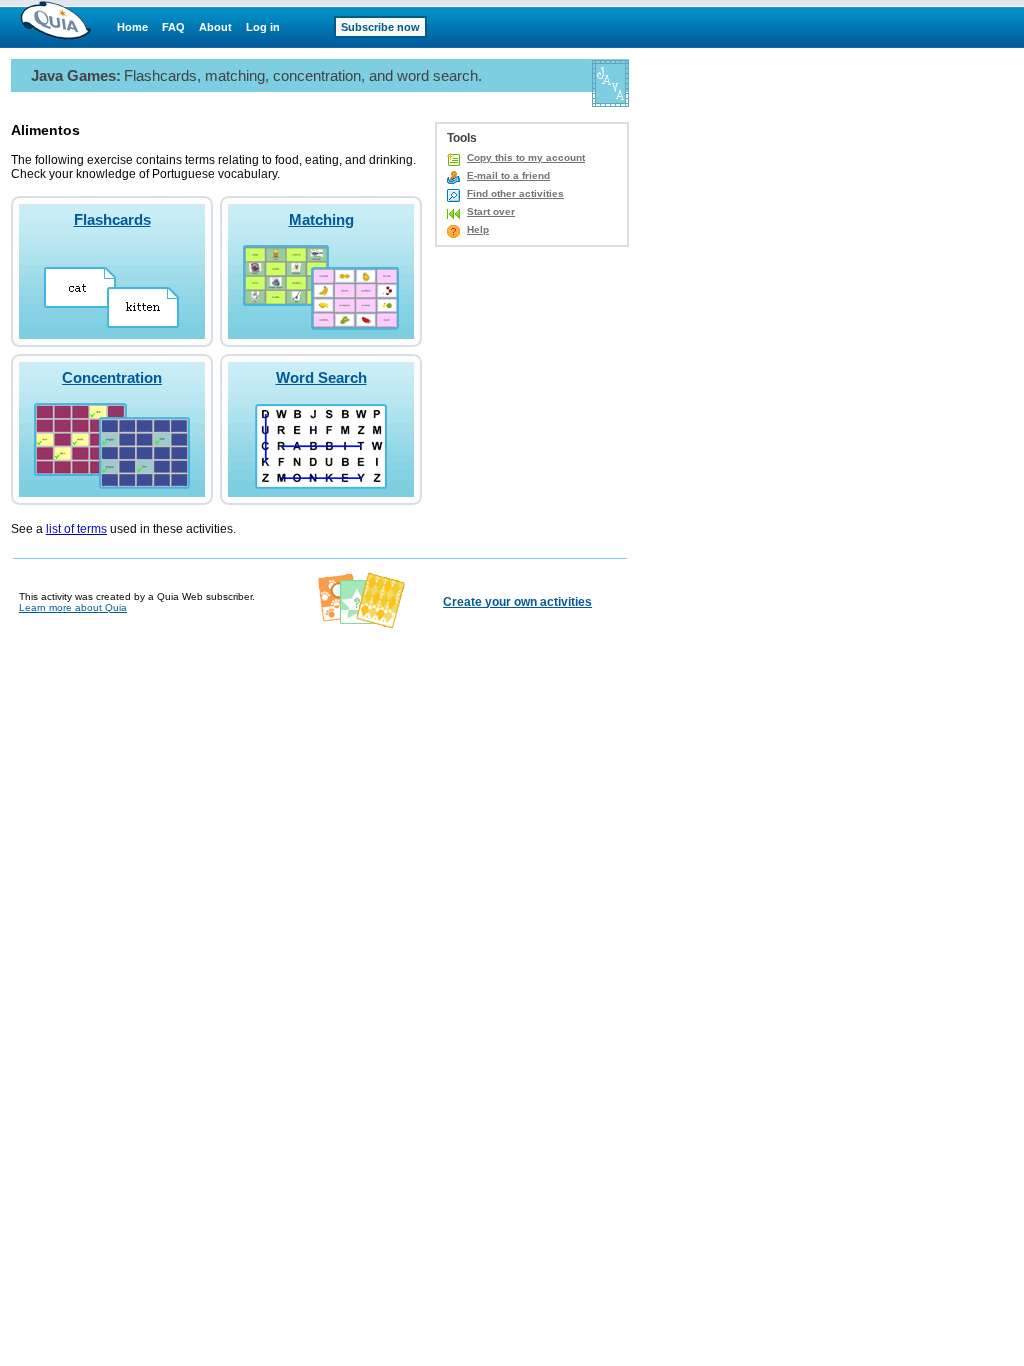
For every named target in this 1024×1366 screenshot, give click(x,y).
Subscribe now (380, 27)
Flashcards (112, 219)
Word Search (321, 377)
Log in (263, 27)
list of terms (76, 529)
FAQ (173, 27)
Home (132, 27)
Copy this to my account (526, 157)
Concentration (112, 377)
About (215, 27)
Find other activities (515, 193)
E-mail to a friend (508, 175)
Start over (491, 211)
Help (478, 229)
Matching (321, 219)
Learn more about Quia (73, 607)
